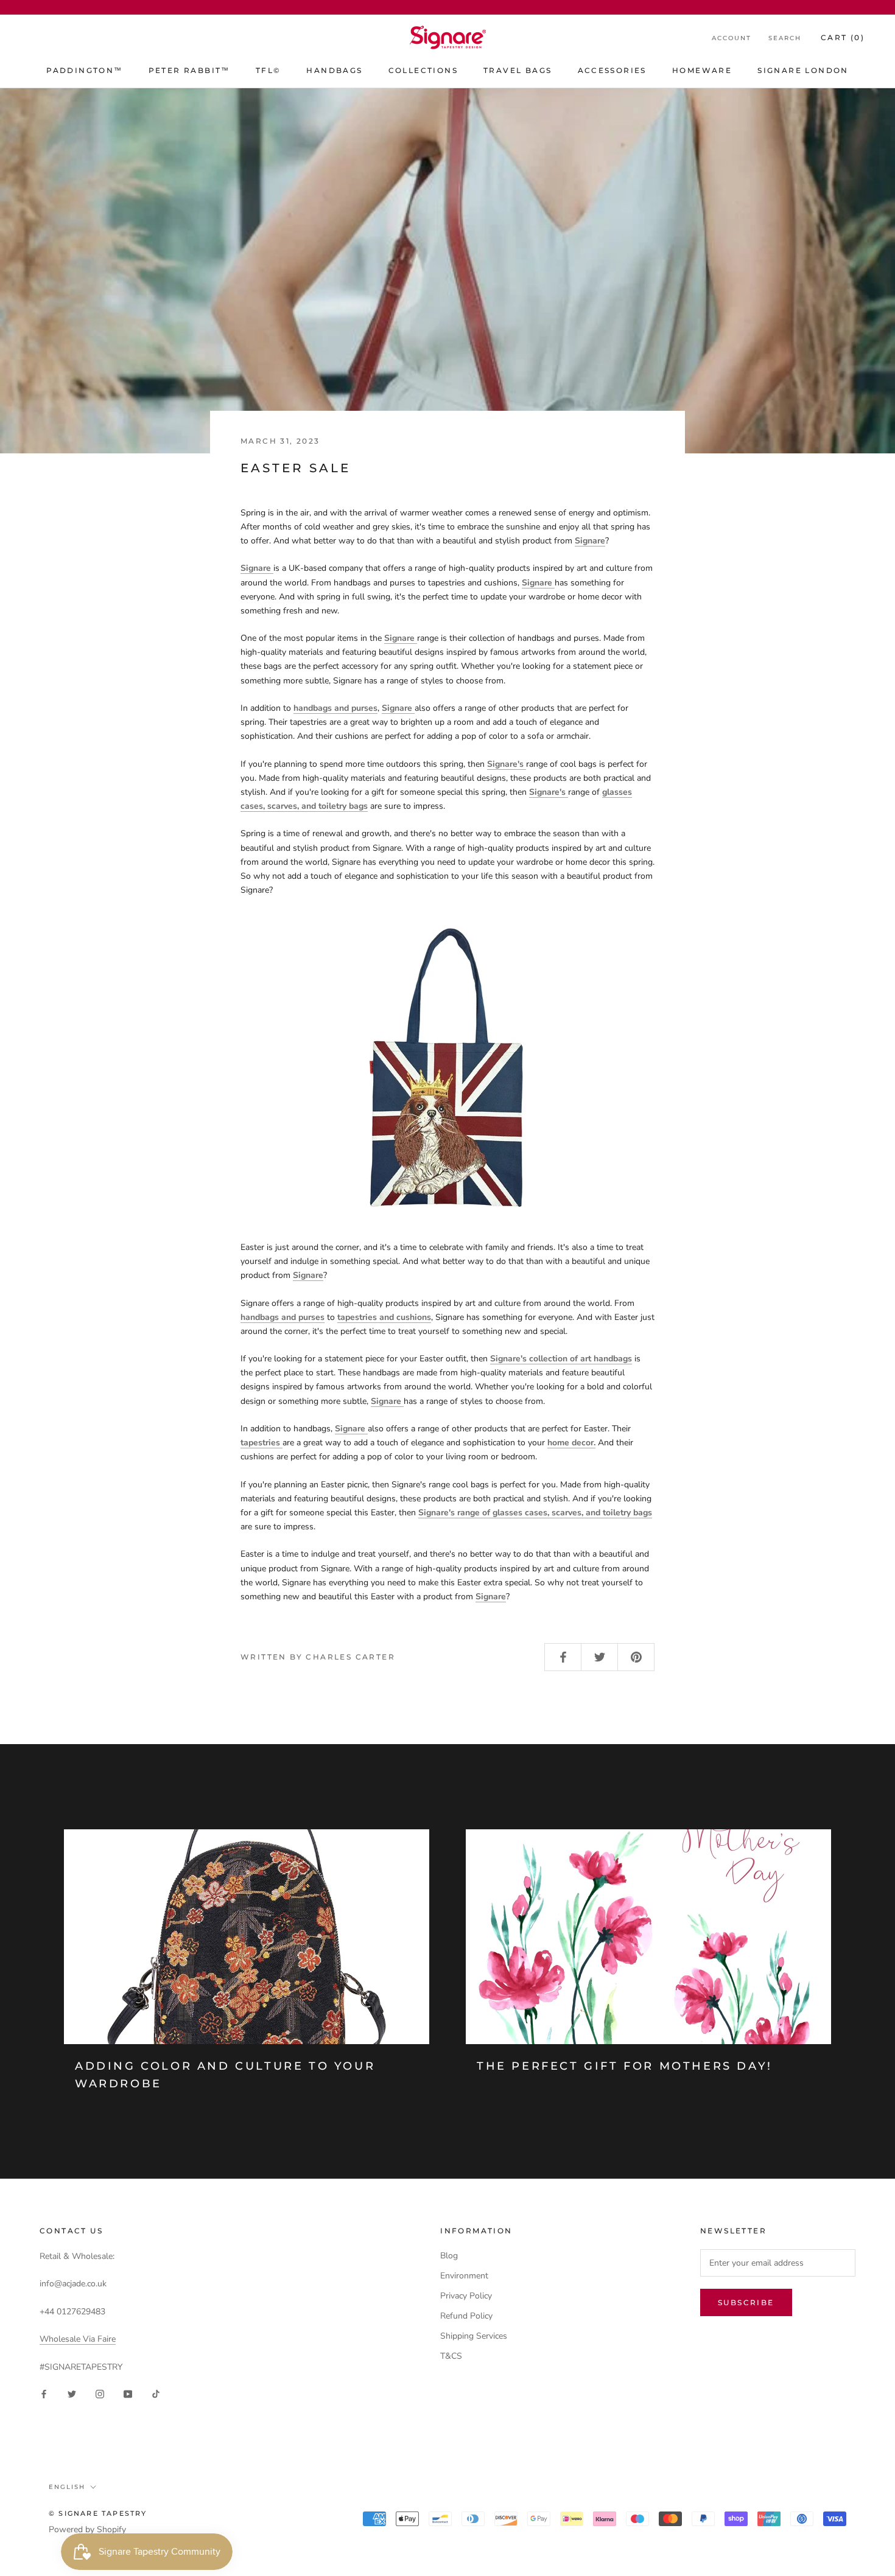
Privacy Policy (466, 2296)
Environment (464, 2276)
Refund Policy (466, 2316)
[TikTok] (156, 2393)
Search (785, 38)
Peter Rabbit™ (189, 70)
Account (732, 38)
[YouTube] (128, 2393)
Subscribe (746, 2302)
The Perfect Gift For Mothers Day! (625, 2066)
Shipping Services (474, 2336)
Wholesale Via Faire (78, 2339)
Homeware (702, 70)
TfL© (268, 70)
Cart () (843, 37)
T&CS (451, 2356)
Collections (423, 70)
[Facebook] (44, 2393)
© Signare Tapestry (98, 2513)
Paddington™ (84, 70)
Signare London (803, 70)
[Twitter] (72, 2393)
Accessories (612, 70)
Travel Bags (518, 70)
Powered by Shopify (87, 2529)
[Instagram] (100, 2393)
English (67, 2487)
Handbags (334, 70)
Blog (449, 2256)
